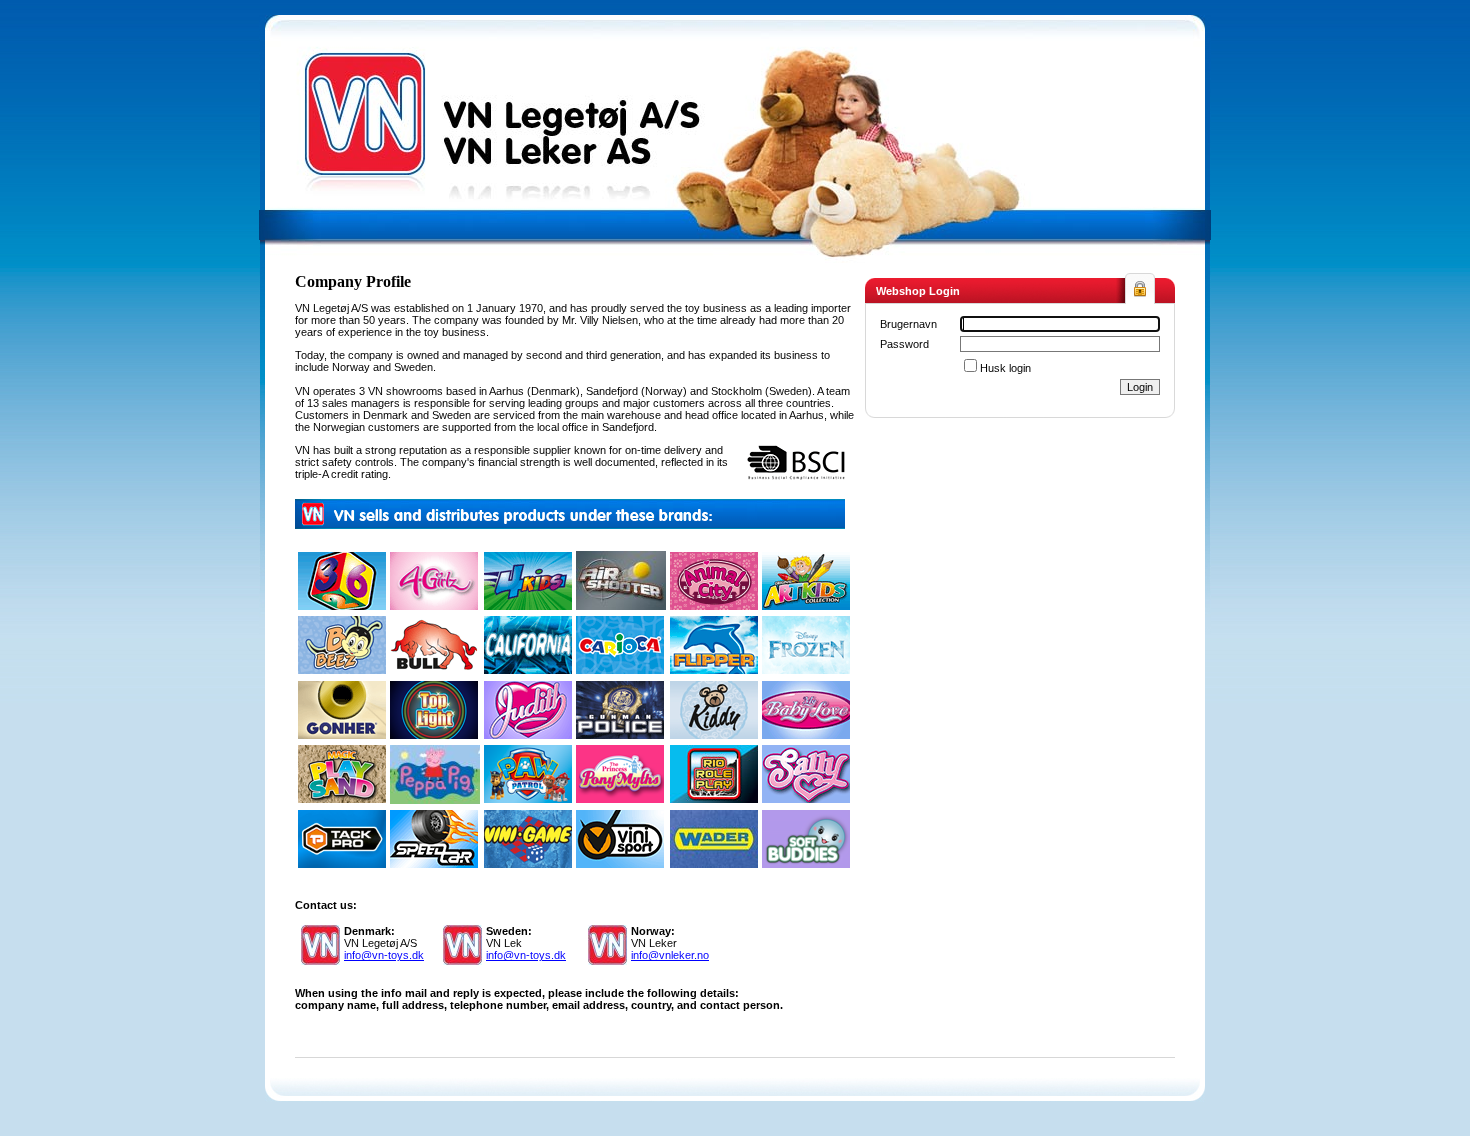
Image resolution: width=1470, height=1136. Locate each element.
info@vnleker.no (670, 955)
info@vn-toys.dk (384, 955)
